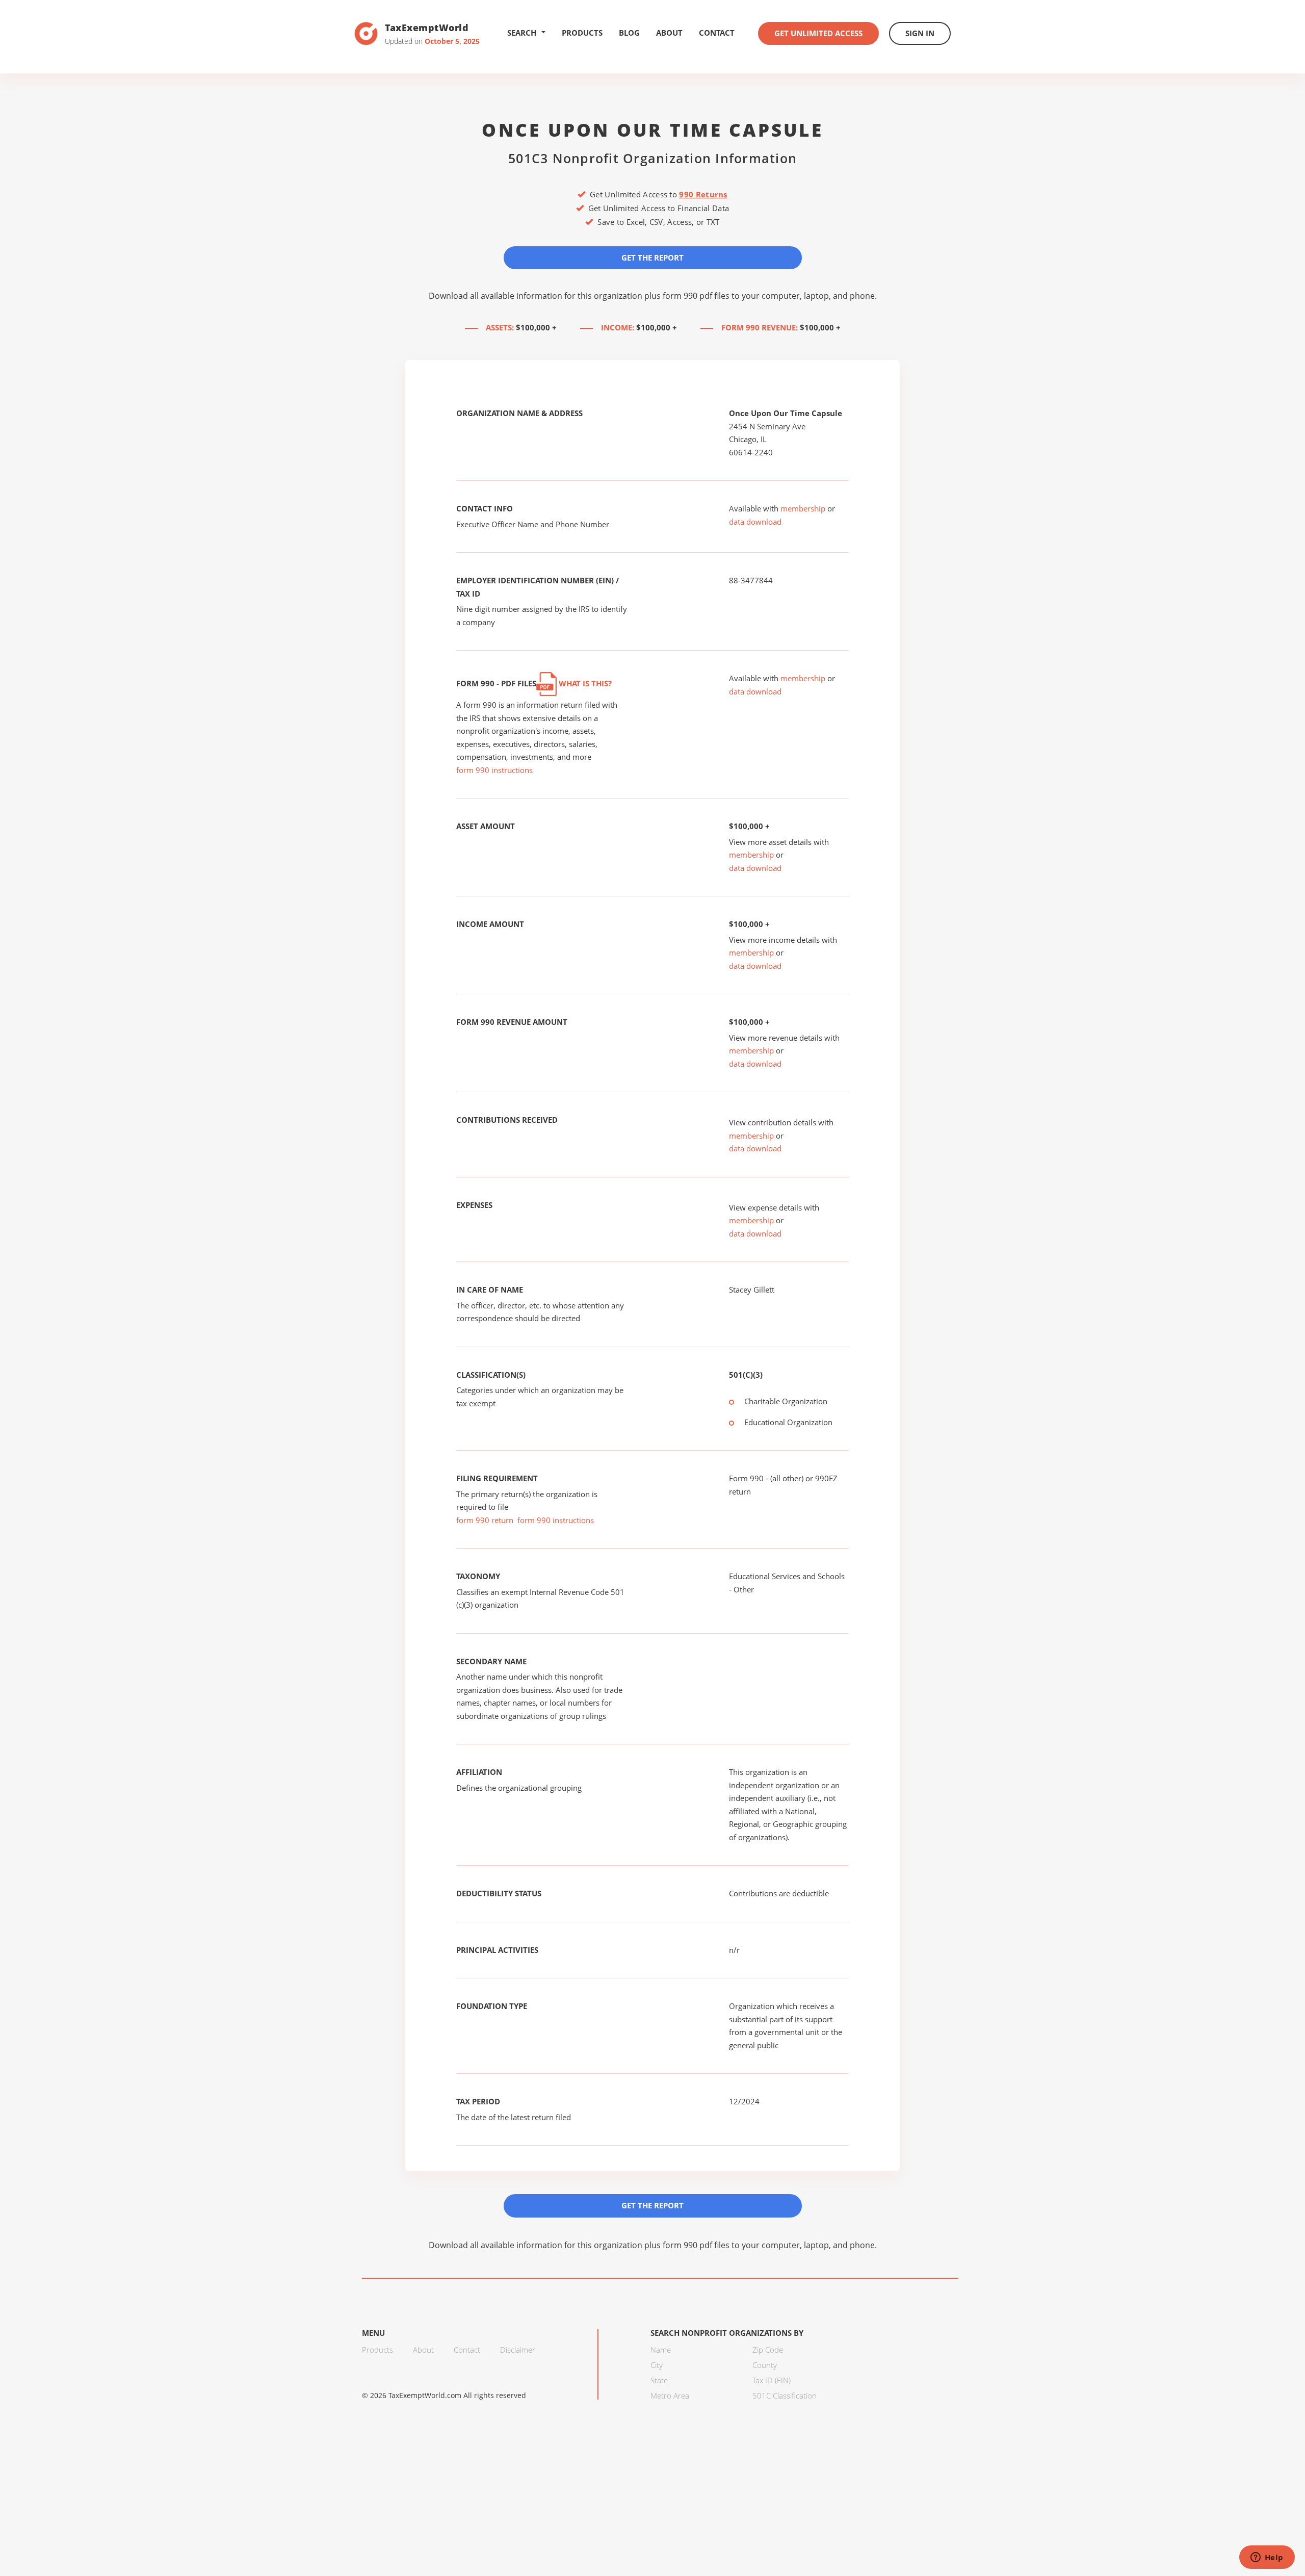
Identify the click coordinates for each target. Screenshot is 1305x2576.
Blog (629, 33)
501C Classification (785, 2395)
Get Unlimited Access (818, 33)
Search (522, 33)
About (669, 33)
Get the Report (652, 257)
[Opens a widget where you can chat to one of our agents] (1267, 2558)
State (659, 2380)
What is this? (584, 683)
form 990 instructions (494, 770)
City (657, 2365)
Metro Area (670, 2395)
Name (661, 2350)
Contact (717, 33)
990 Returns (703, 194)
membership (803, 508)
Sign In (920, 33)
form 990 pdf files (696, 296)
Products (582, 33)
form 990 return (485, 1520)
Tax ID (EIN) (772, 2380)
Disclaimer (518, 2350)
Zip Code (768, 2350)
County (765, 2365)
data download (755, 522)
